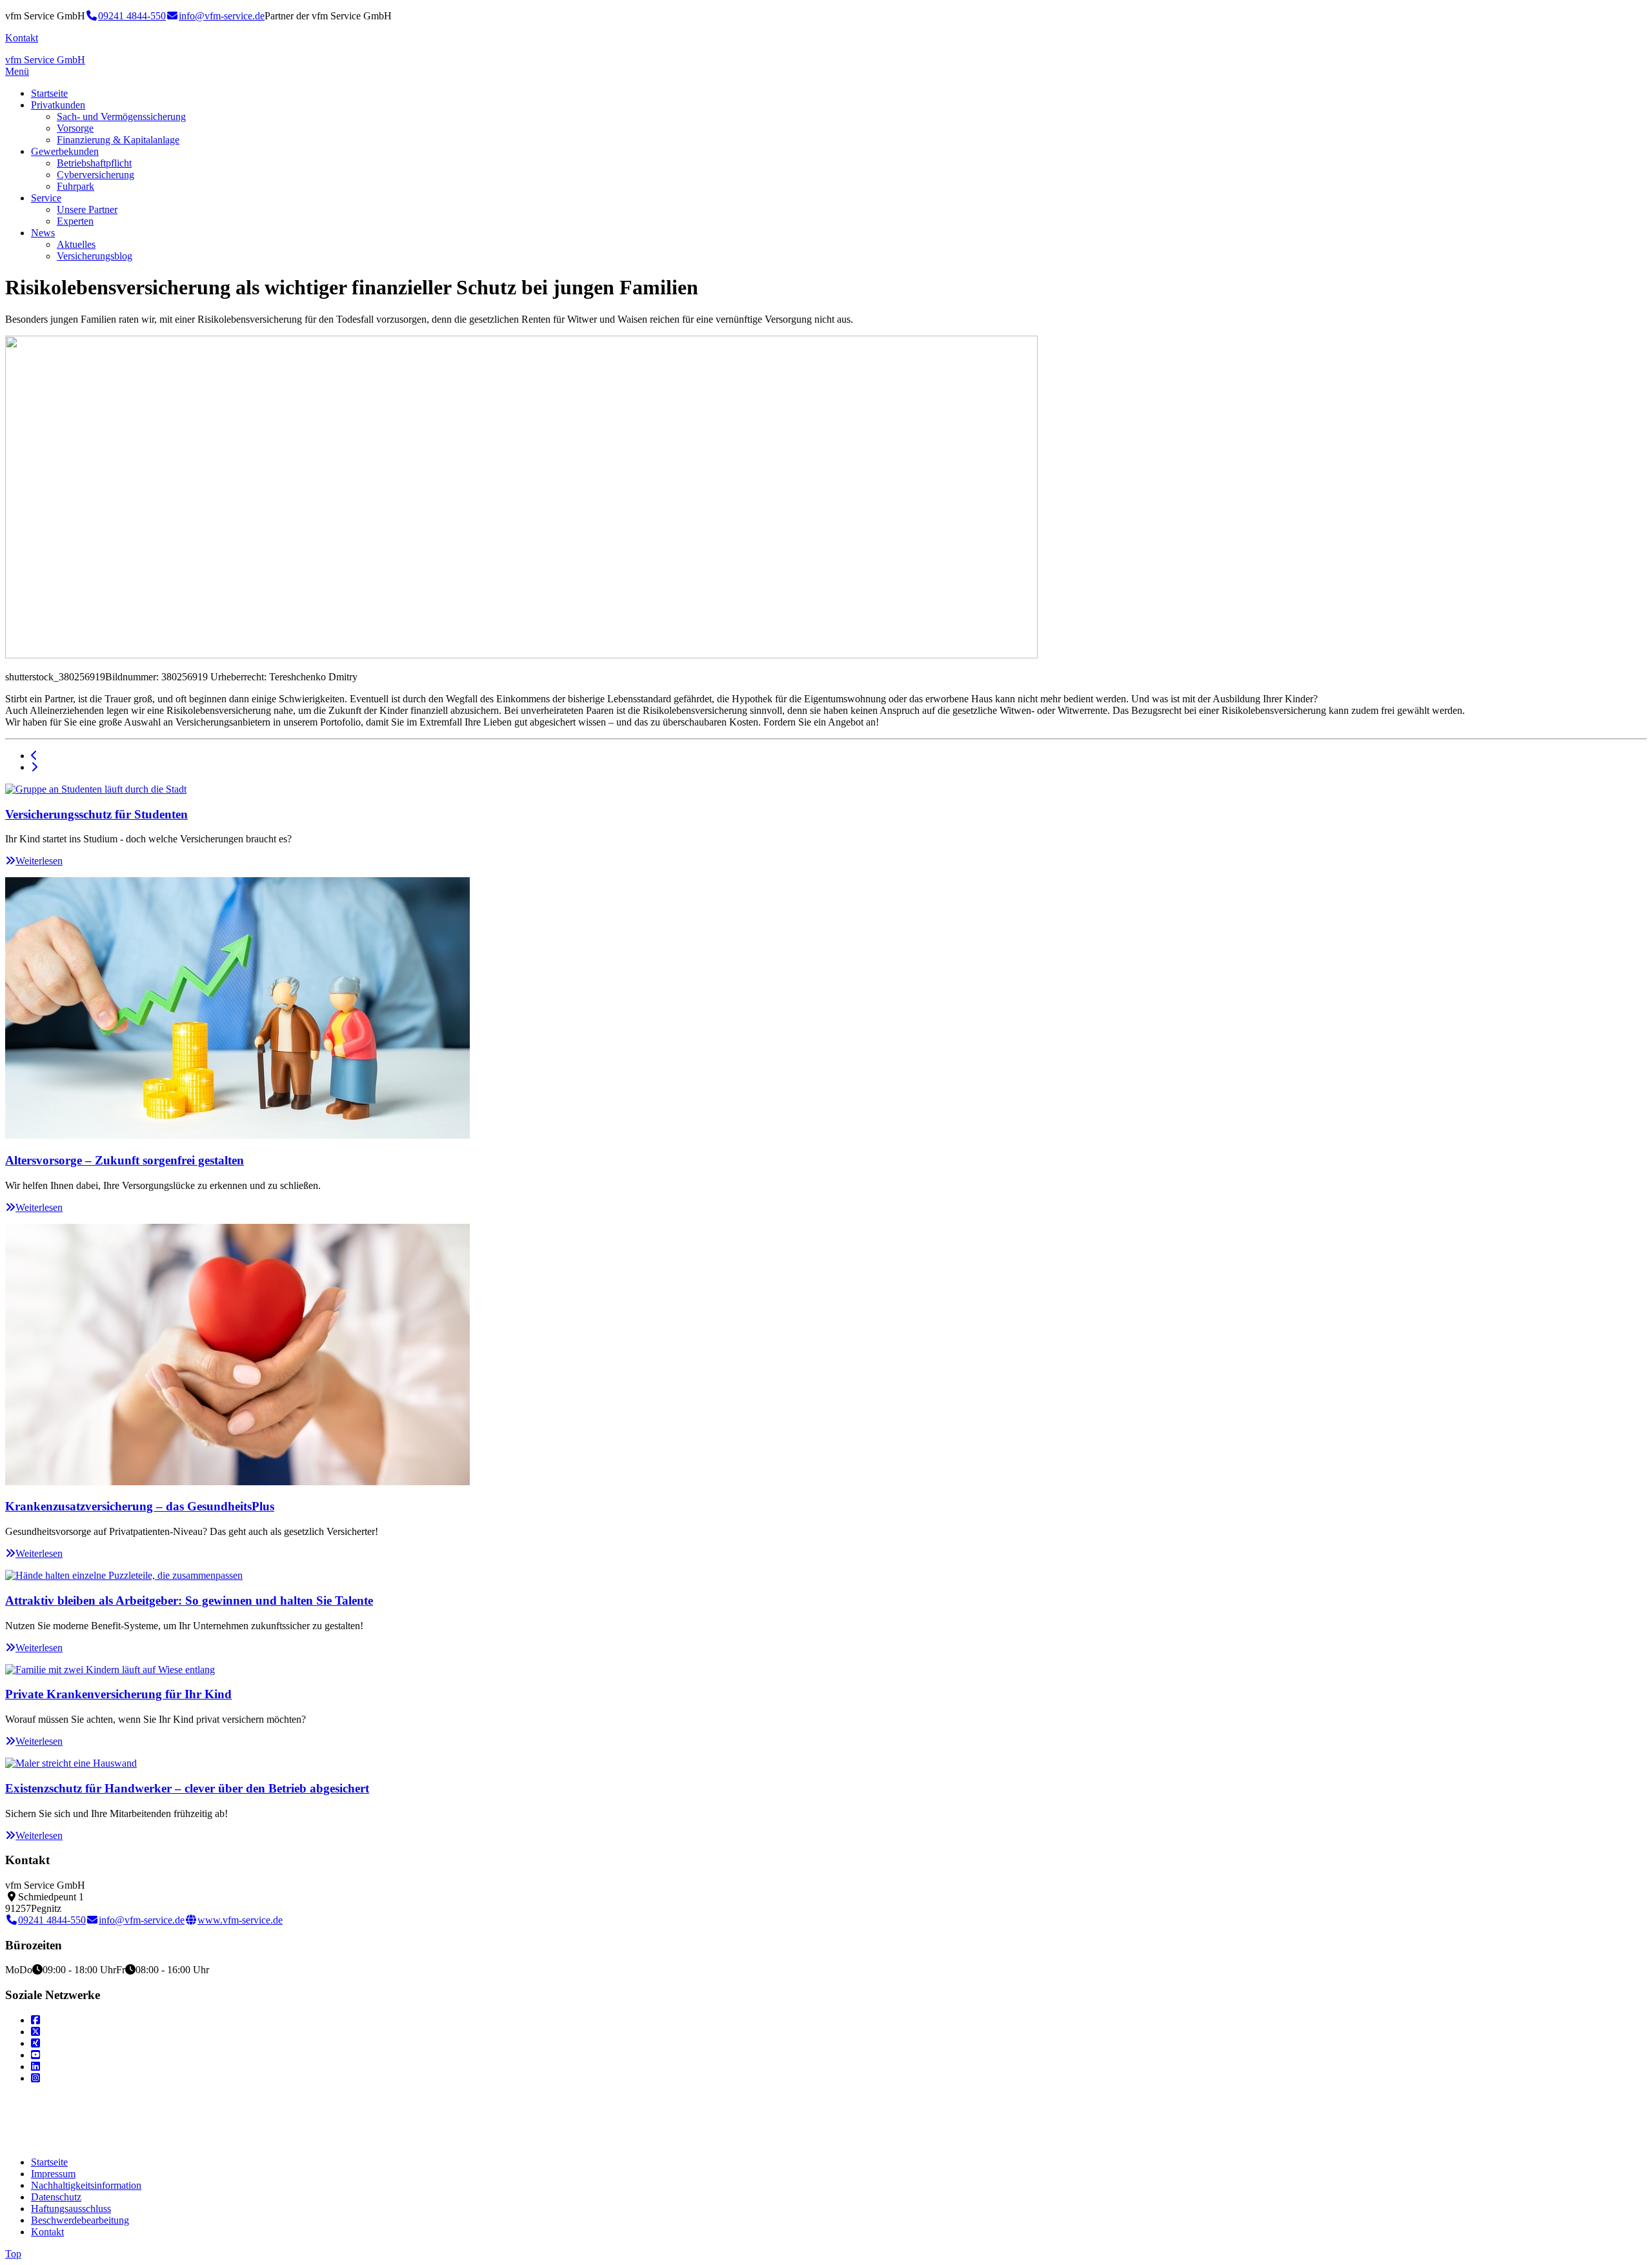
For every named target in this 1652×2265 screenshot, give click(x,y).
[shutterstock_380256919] (521, 655)
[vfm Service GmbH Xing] (35, 2043)
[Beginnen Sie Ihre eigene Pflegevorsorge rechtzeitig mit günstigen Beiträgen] (34, 767)
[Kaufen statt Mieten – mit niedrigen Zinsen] (34, 756)
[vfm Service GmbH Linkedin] (35, 2067)
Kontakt (22, 38)
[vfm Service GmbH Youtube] (35, 2055)
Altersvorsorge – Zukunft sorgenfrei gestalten (125, 1160)
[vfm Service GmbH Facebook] (35, 2020)
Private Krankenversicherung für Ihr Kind (118, 1694)
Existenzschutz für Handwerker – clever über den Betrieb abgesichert (187, 1788)
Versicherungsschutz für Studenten (96, 814)
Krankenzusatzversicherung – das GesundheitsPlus (140, 1506)
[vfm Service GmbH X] (35, 2032)
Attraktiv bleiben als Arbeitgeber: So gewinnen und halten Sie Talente (189, 1600)
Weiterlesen (39, 861)
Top (13, 2254)
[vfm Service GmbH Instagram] (35, 2078)
